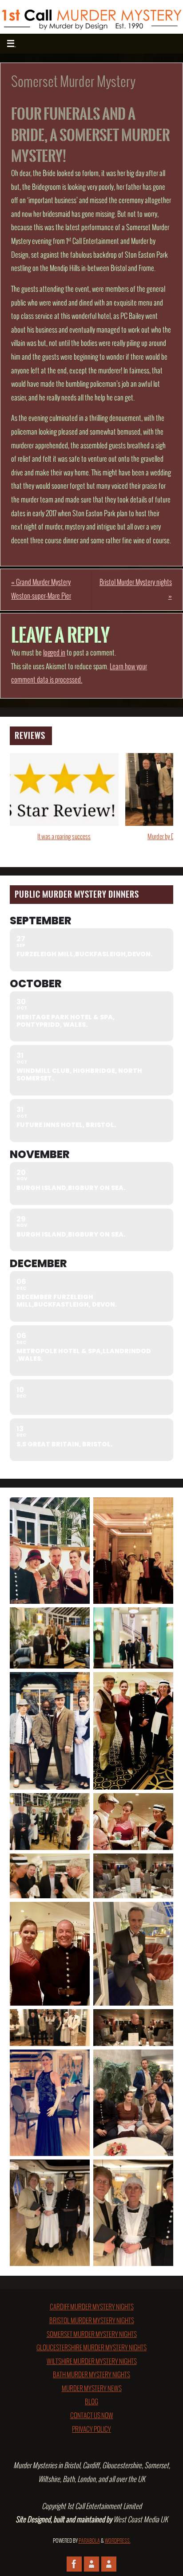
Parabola (89, 2541)
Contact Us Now (92, 2416)
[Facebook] (74, 2564)
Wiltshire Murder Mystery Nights (92, 2362)
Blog (91, 2402)
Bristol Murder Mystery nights (136, 589)
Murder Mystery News (92, 2389)
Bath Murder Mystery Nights (91, 2375)
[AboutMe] (91, 2564)
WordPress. (118, 2541)
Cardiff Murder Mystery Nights (92, 2307)
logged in (54, 653)
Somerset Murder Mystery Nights (92, 2335)
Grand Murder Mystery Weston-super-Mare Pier (41, 589)
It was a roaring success (64, 837)
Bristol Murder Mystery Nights (92, 2321)
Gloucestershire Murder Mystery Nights (91, 2348)
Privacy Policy (91, 2430)
